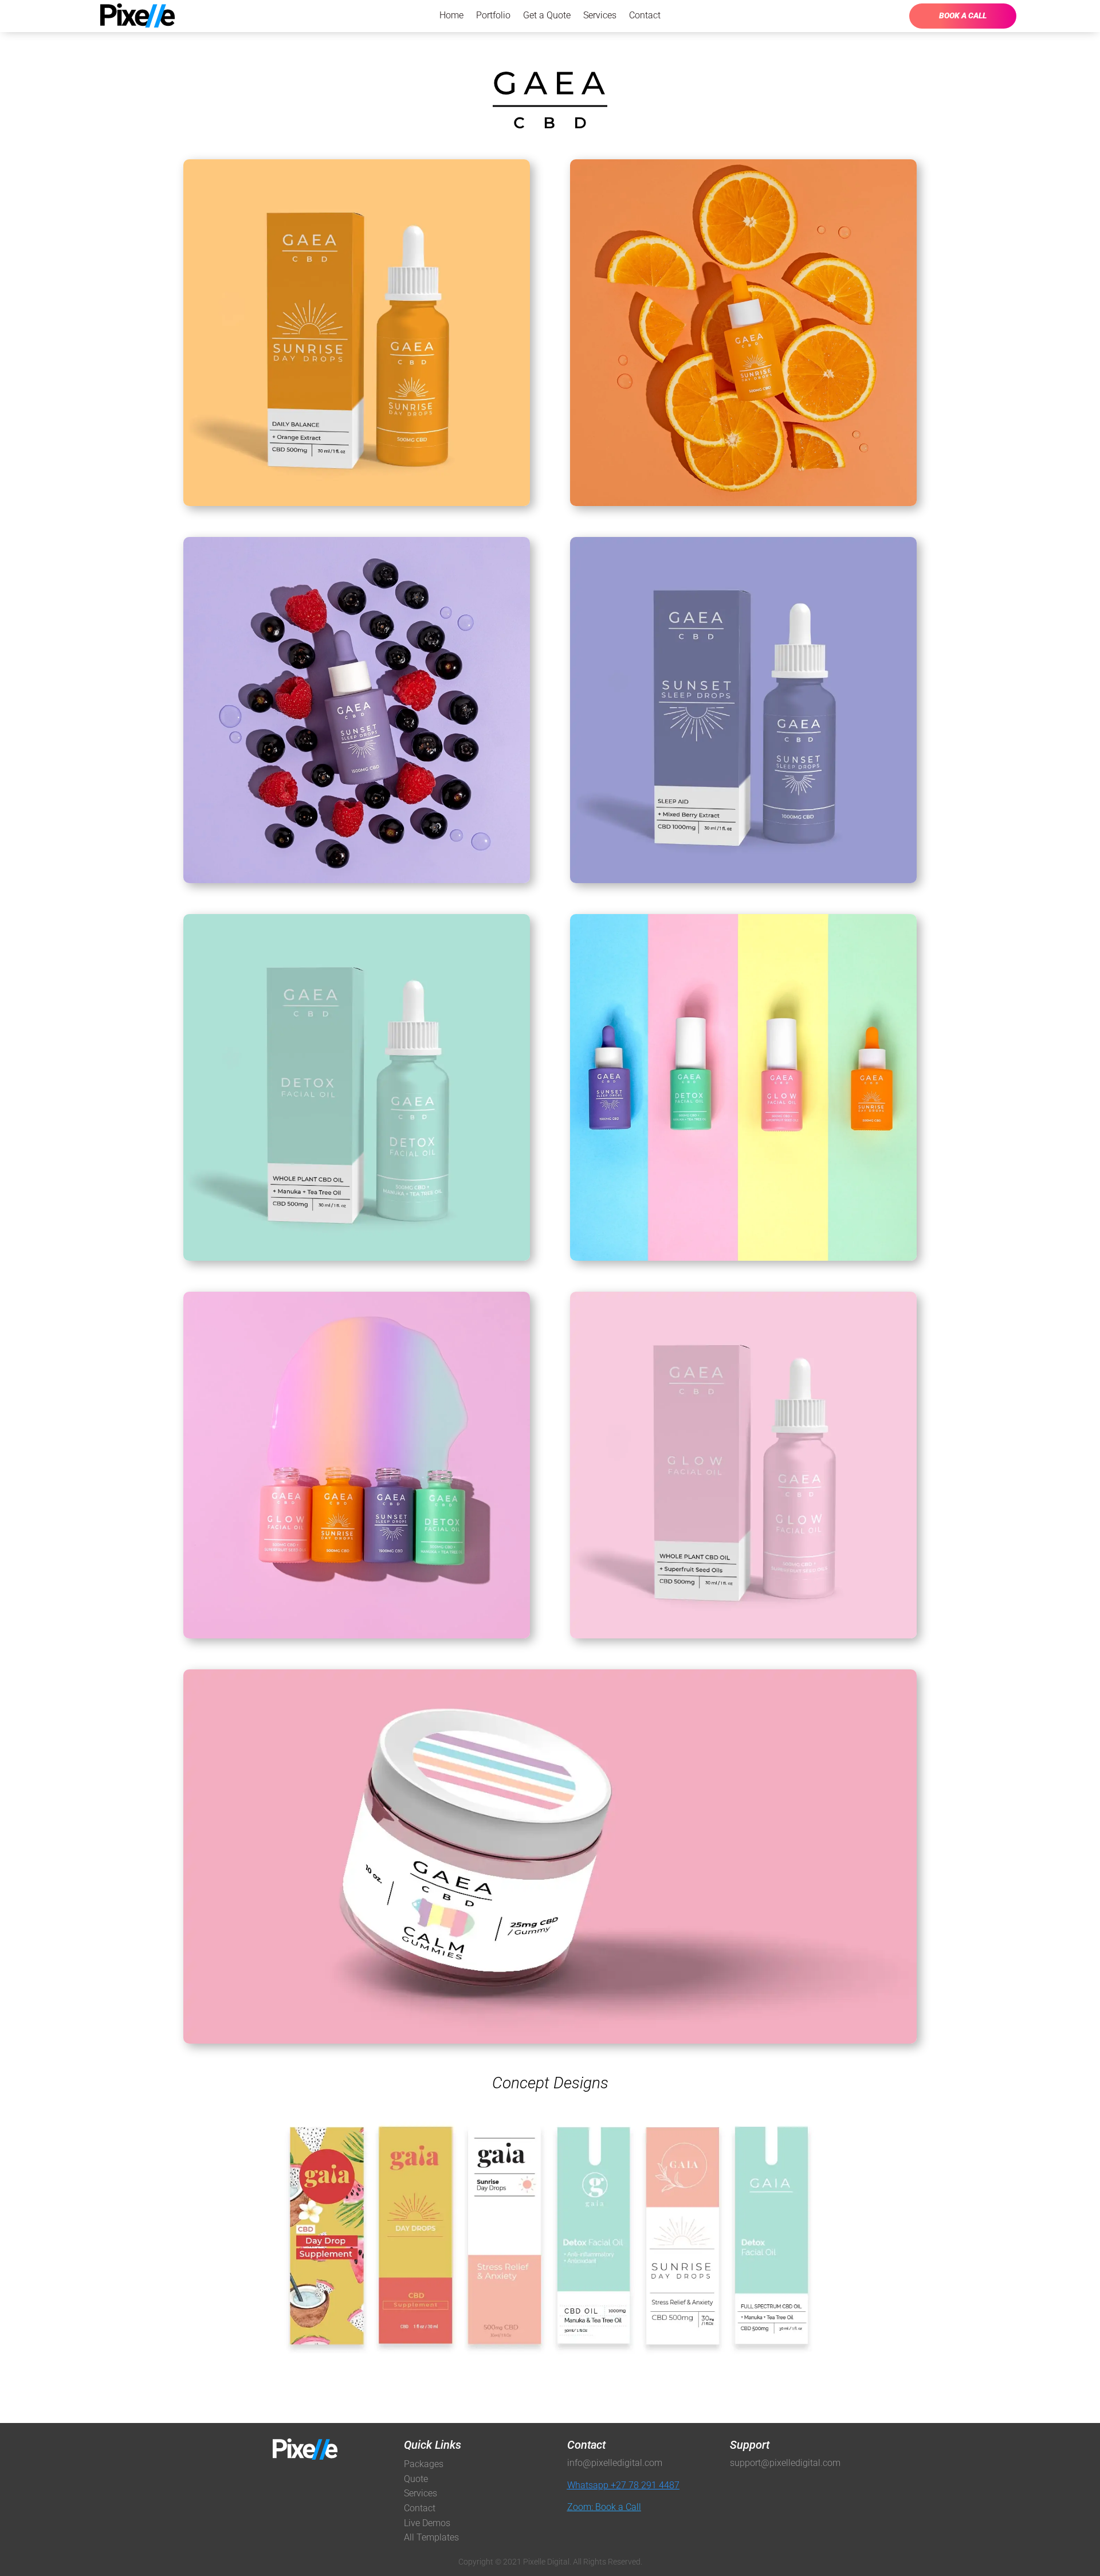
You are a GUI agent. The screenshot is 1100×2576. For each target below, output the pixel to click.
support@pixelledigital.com (785, 2463)
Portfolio (493, 16)
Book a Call (963, 15)
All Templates (431, 2537)
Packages (424, 2464)
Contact (645, 16)
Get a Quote (547, 16)
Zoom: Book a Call (604, 2507)
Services (600, 16)
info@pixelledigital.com (615, 2463)
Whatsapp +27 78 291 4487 (623, 2485)
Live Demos (427, 2523)
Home (451, 16)
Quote (416, 2479)
